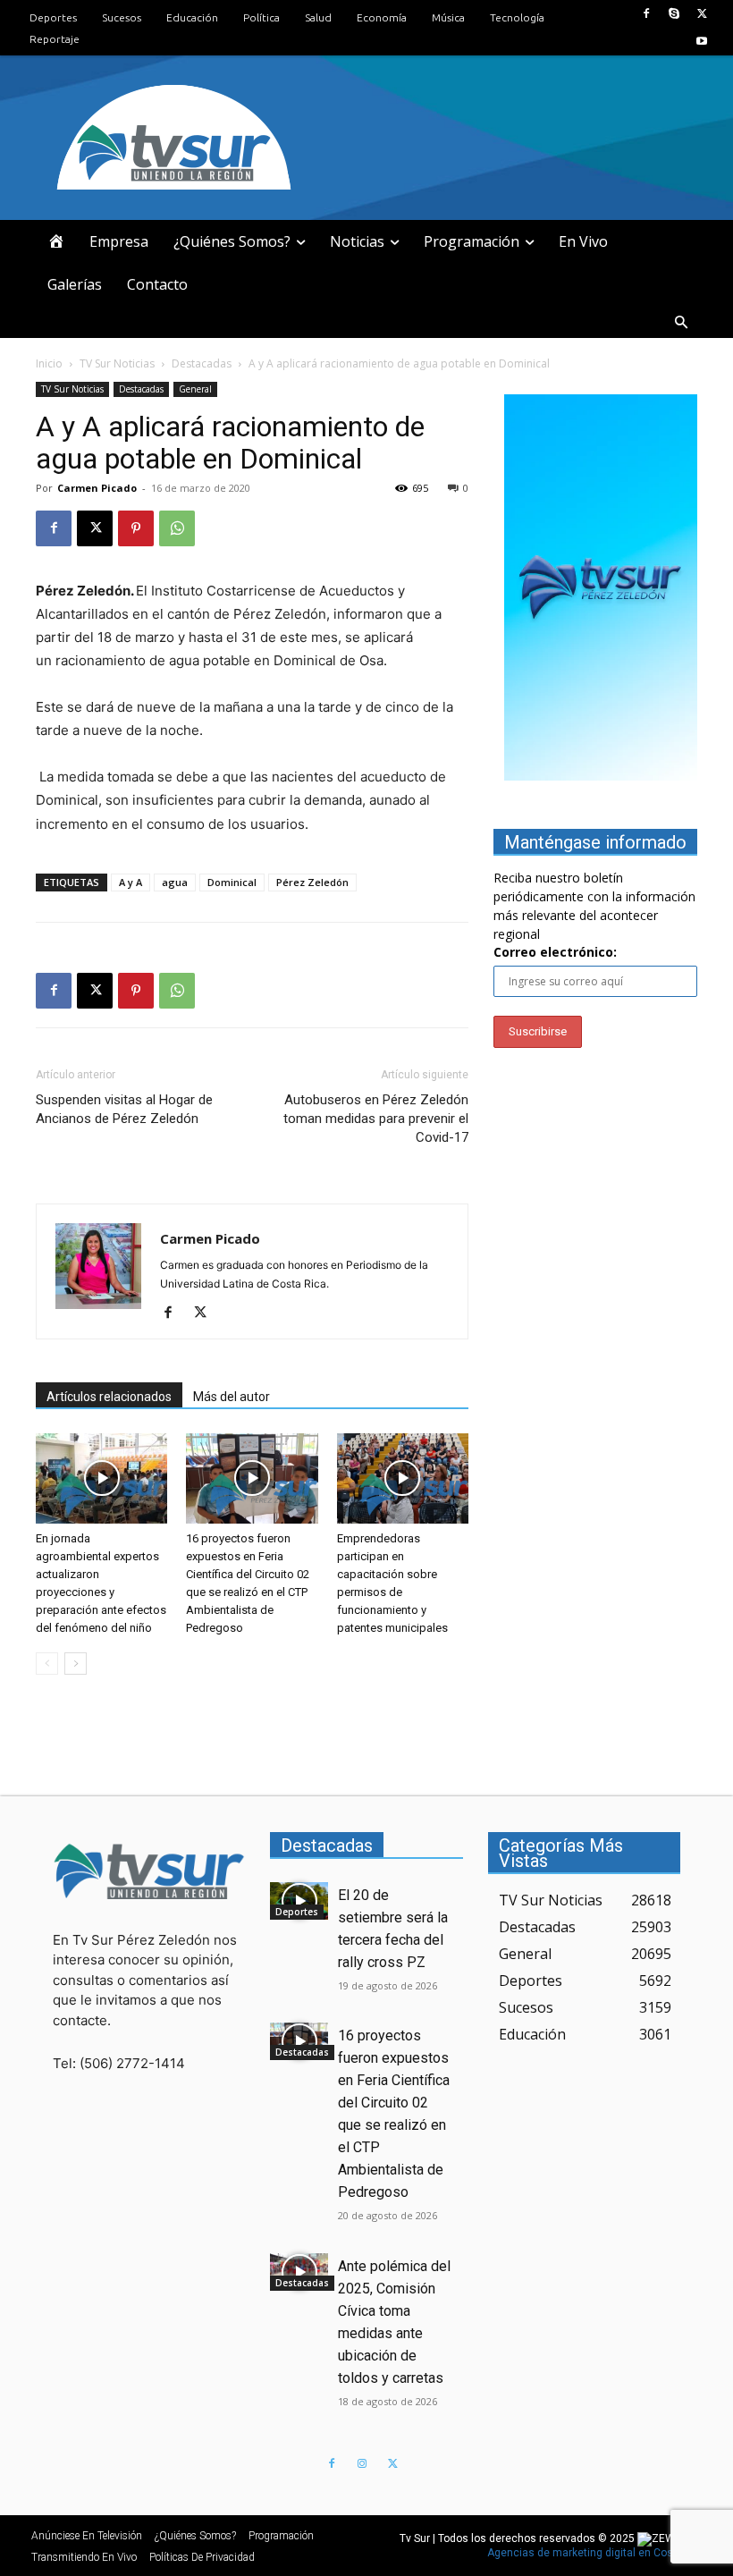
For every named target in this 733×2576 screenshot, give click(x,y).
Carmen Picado (97, 488)
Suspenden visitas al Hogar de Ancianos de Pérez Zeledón (124, 1109)
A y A (131, 882)
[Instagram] (362, 2464)
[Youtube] (702, 42)
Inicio (49, 363)
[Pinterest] (136, 528)
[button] (681, 323)
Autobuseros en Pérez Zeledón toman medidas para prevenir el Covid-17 (376, 1119)
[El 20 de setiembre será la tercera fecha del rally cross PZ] (299, 1901)
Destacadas (202, 363)
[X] (702, 14)
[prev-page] (47, 1664)
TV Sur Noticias (117, 363)
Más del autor (232, 1397)
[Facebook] (646, 14)
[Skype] (674, 14)
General (195, 389)
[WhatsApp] (177, 528)
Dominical (232, 882)
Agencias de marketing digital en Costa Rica (598, 2553)
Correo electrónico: (555, 952)
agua (175, 882)
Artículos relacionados (109, 1397)
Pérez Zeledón (312, 882)
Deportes (297, 1912)
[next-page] (76, 1664)
